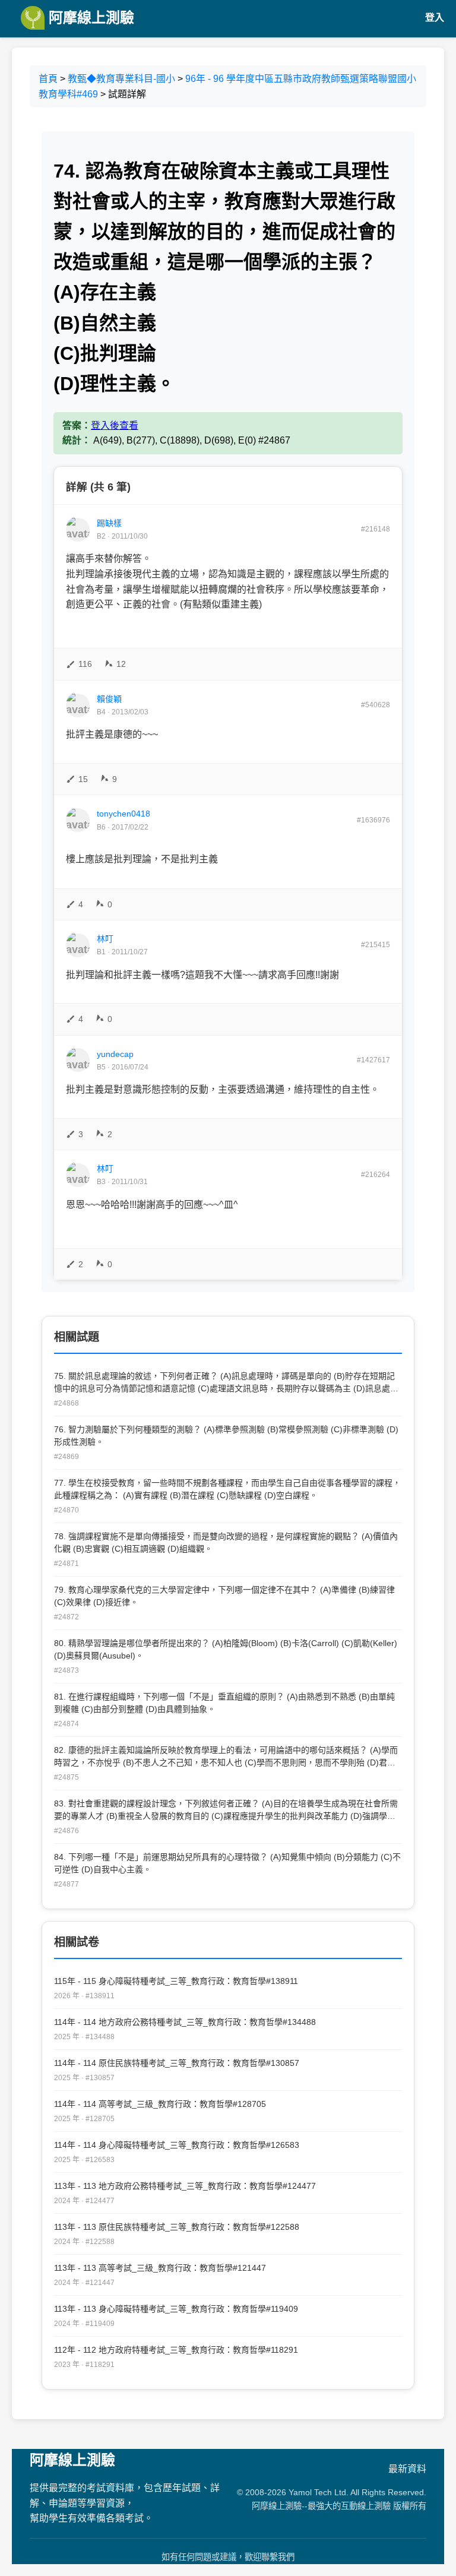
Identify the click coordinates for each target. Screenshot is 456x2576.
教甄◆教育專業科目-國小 (121, 79)
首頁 (48, 79)
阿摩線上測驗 (89, 18)
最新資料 (407, 2469)
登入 (435, 18)
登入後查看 (115, 425)
